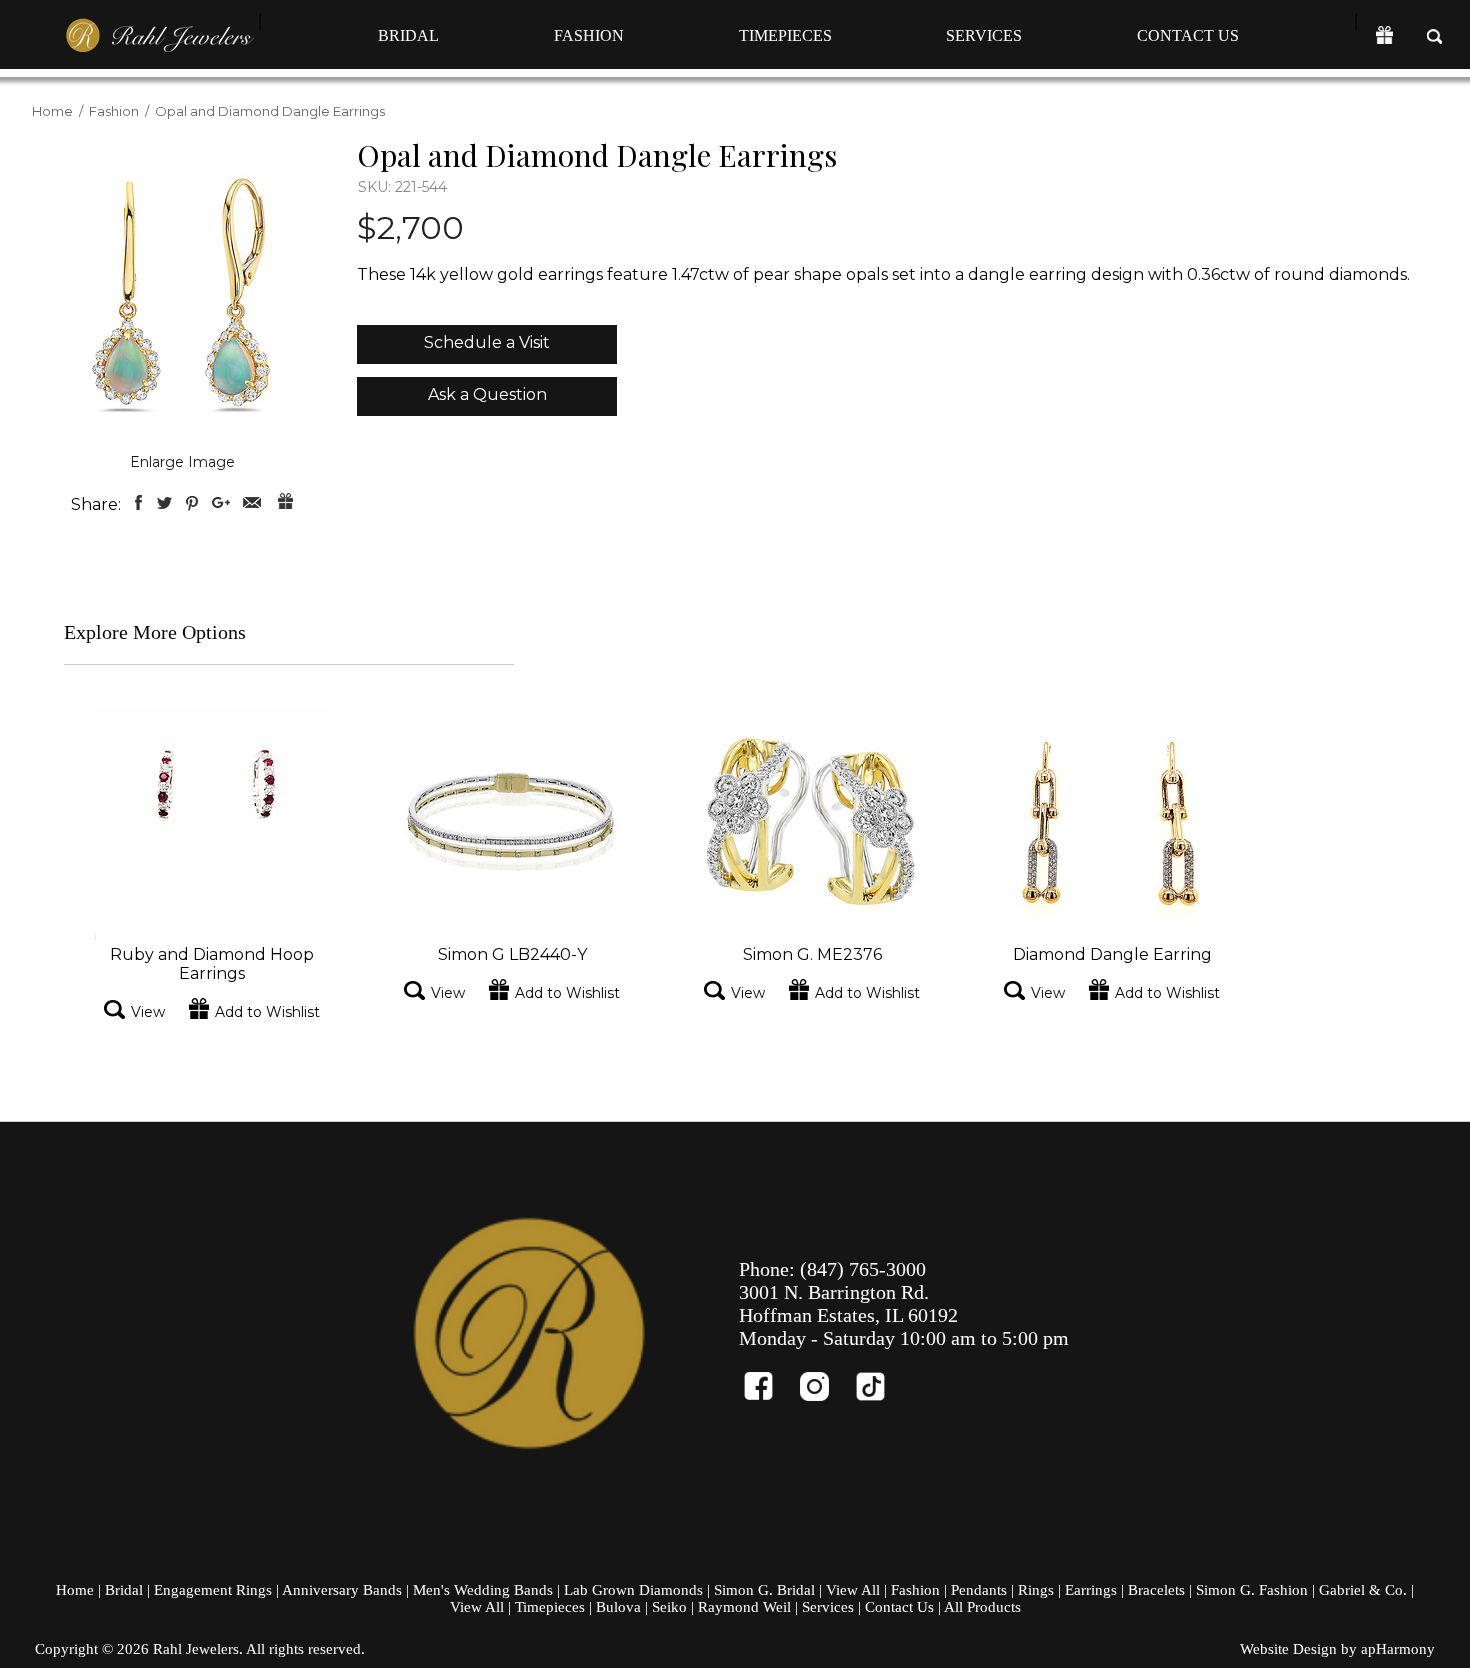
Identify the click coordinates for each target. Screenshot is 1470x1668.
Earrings (1091, 1590)
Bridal (408, 35)
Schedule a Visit (487, 342)
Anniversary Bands (342, 1590)
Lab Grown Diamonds (633, 1590)
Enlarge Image (182, 462)
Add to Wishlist (267, 1012)
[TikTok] (879, 1377)
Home (52, 111)
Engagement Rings (213, 1590)
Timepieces (785, 35)
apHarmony (1398, 1649)
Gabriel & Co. (1363, 1590)
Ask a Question (487, 394)
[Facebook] (767, 1377)
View (148, 1012)
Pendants (979, 1590)
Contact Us (1188, 35)
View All (853, 1590)
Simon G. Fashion (1252, 1590)
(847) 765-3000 (863, 1269)
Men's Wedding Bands (483, 1590)
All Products (982, 1607)
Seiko (669, 1607)
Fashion (589, 35)
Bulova (618, 1607)
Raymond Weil (744, 1607)
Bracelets (1156, 1590)
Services (984, 35)
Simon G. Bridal (764, 1590)
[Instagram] (823, 1377)
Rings (1036, 1590)
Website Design (1288, 1649)
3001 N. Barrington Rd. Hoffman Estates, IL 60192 (848, 1303)
